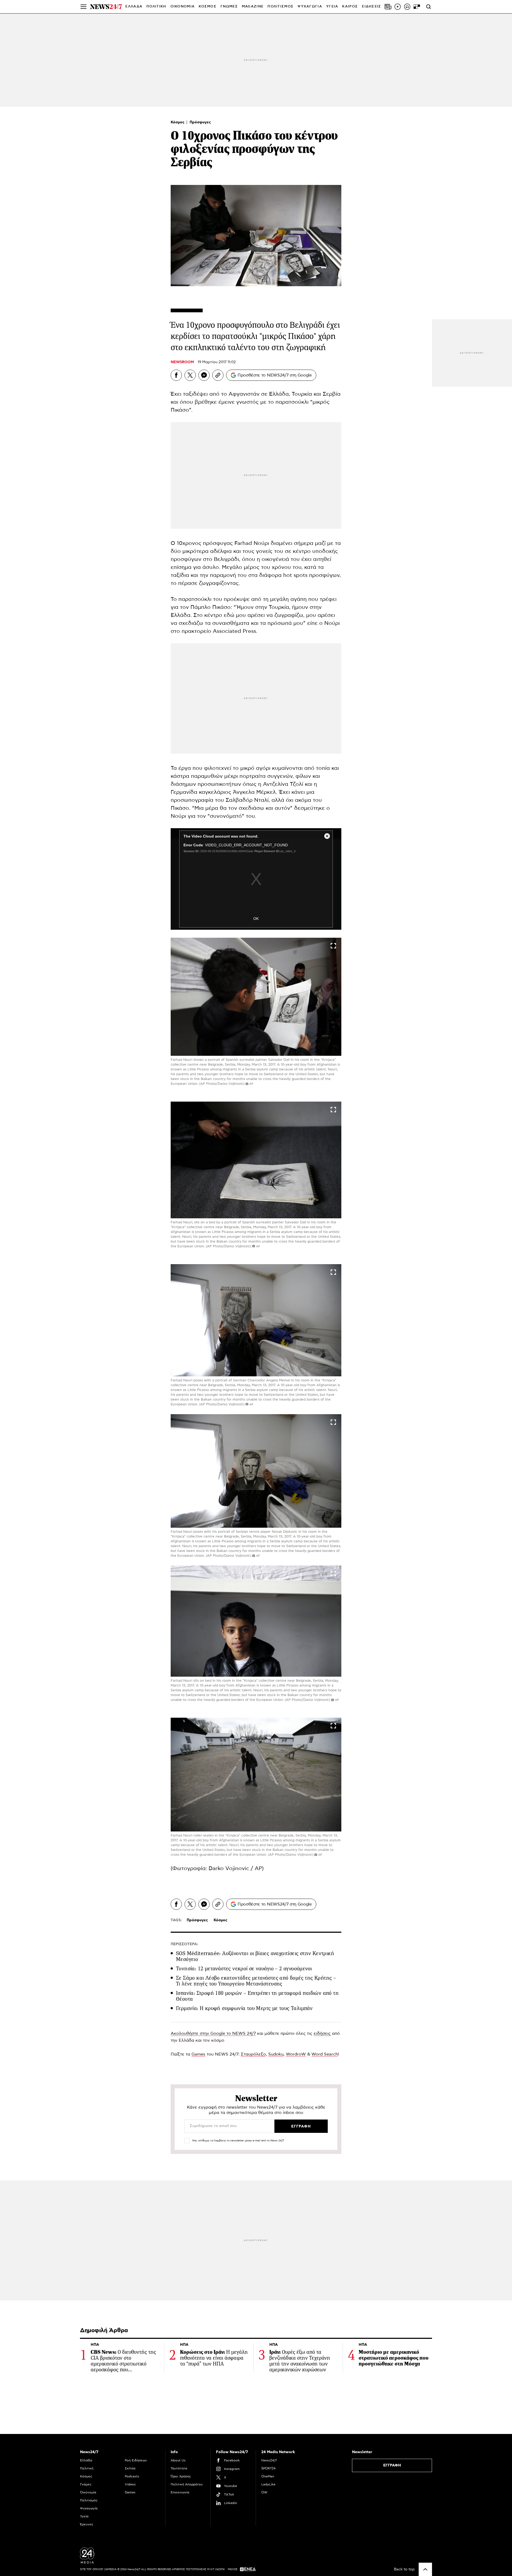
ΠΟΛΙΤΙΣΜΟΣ (281, 7)
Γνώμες (86, 2484)
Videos (130, 2484)
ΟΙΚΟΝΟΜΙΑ (183, 7)
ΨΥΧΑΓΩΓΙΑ (310, 7)
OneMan (268, 2476)
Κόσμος (178, 122)
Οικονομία (88, 2492)
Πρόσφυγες (200, 122)
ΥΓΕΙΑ (332, 7)
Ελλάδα (86, 2460)
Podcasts (132, 2476)
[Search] (429, 7)
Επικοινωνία (180, 2492)
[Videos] (398, 7)
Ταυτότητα (179, 2468)
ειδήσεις (322, 2033)
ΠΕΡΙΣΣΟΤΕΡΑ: (184, 1944)
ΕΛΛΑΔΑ (134, 7)
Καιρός (350, 7)
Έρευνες (87, 2524)
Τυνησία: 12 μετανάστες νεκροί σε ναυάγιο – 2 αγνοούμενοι (244, 1969)
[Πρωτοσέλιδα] (388, 7)
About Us (178, 2460)
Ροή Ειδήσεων (136, 2460)
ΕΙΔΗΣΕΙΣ (371, 7)
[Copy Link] (218, 375)
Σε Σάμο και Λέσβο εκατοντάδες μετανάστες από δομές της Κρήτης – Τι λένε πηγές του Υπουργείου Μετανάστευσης (256, 1981)
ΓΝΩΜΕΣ (229, 7)
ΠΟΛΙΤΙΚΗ (156, 7)
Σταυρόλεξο (253, 2054)
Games (198, 2054)
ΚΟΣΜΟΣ (208, 7)
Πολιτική (87, 2468)
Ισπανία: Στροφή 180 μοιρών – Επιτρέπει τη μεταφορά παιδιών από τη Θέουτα (257, 1996)
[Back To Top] (425, 2569)
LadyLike (268, 2484)
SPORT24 (268, 2468)
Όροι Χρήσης (181, 2476)
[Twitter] (190, 375)
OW (264, 2492)
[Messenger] (204, 375)
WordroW (296, 2054)
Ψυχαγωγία (89, 2508)
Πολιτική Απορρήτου (187, 2484)
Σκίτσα (130, 2468)
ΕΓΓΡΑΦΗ (392, 2465)
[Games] (417, 7)
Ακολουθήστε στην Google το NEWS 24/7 (213, 2033)
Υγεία (84, 2516)
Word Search (325, 2054)
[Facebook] (176, 375)
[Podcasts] (407, 7)
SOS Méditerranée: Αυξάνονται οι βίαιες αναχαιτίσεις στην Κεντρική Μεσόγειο (255, 1956)
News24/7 (269, 2460)
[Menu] (83, 7)
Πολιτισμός (89, 2500)
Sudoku (276, 2054)
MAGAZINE (253, 7)
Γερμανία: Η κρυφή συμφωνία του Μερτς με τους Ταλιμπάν (244, 2008)
